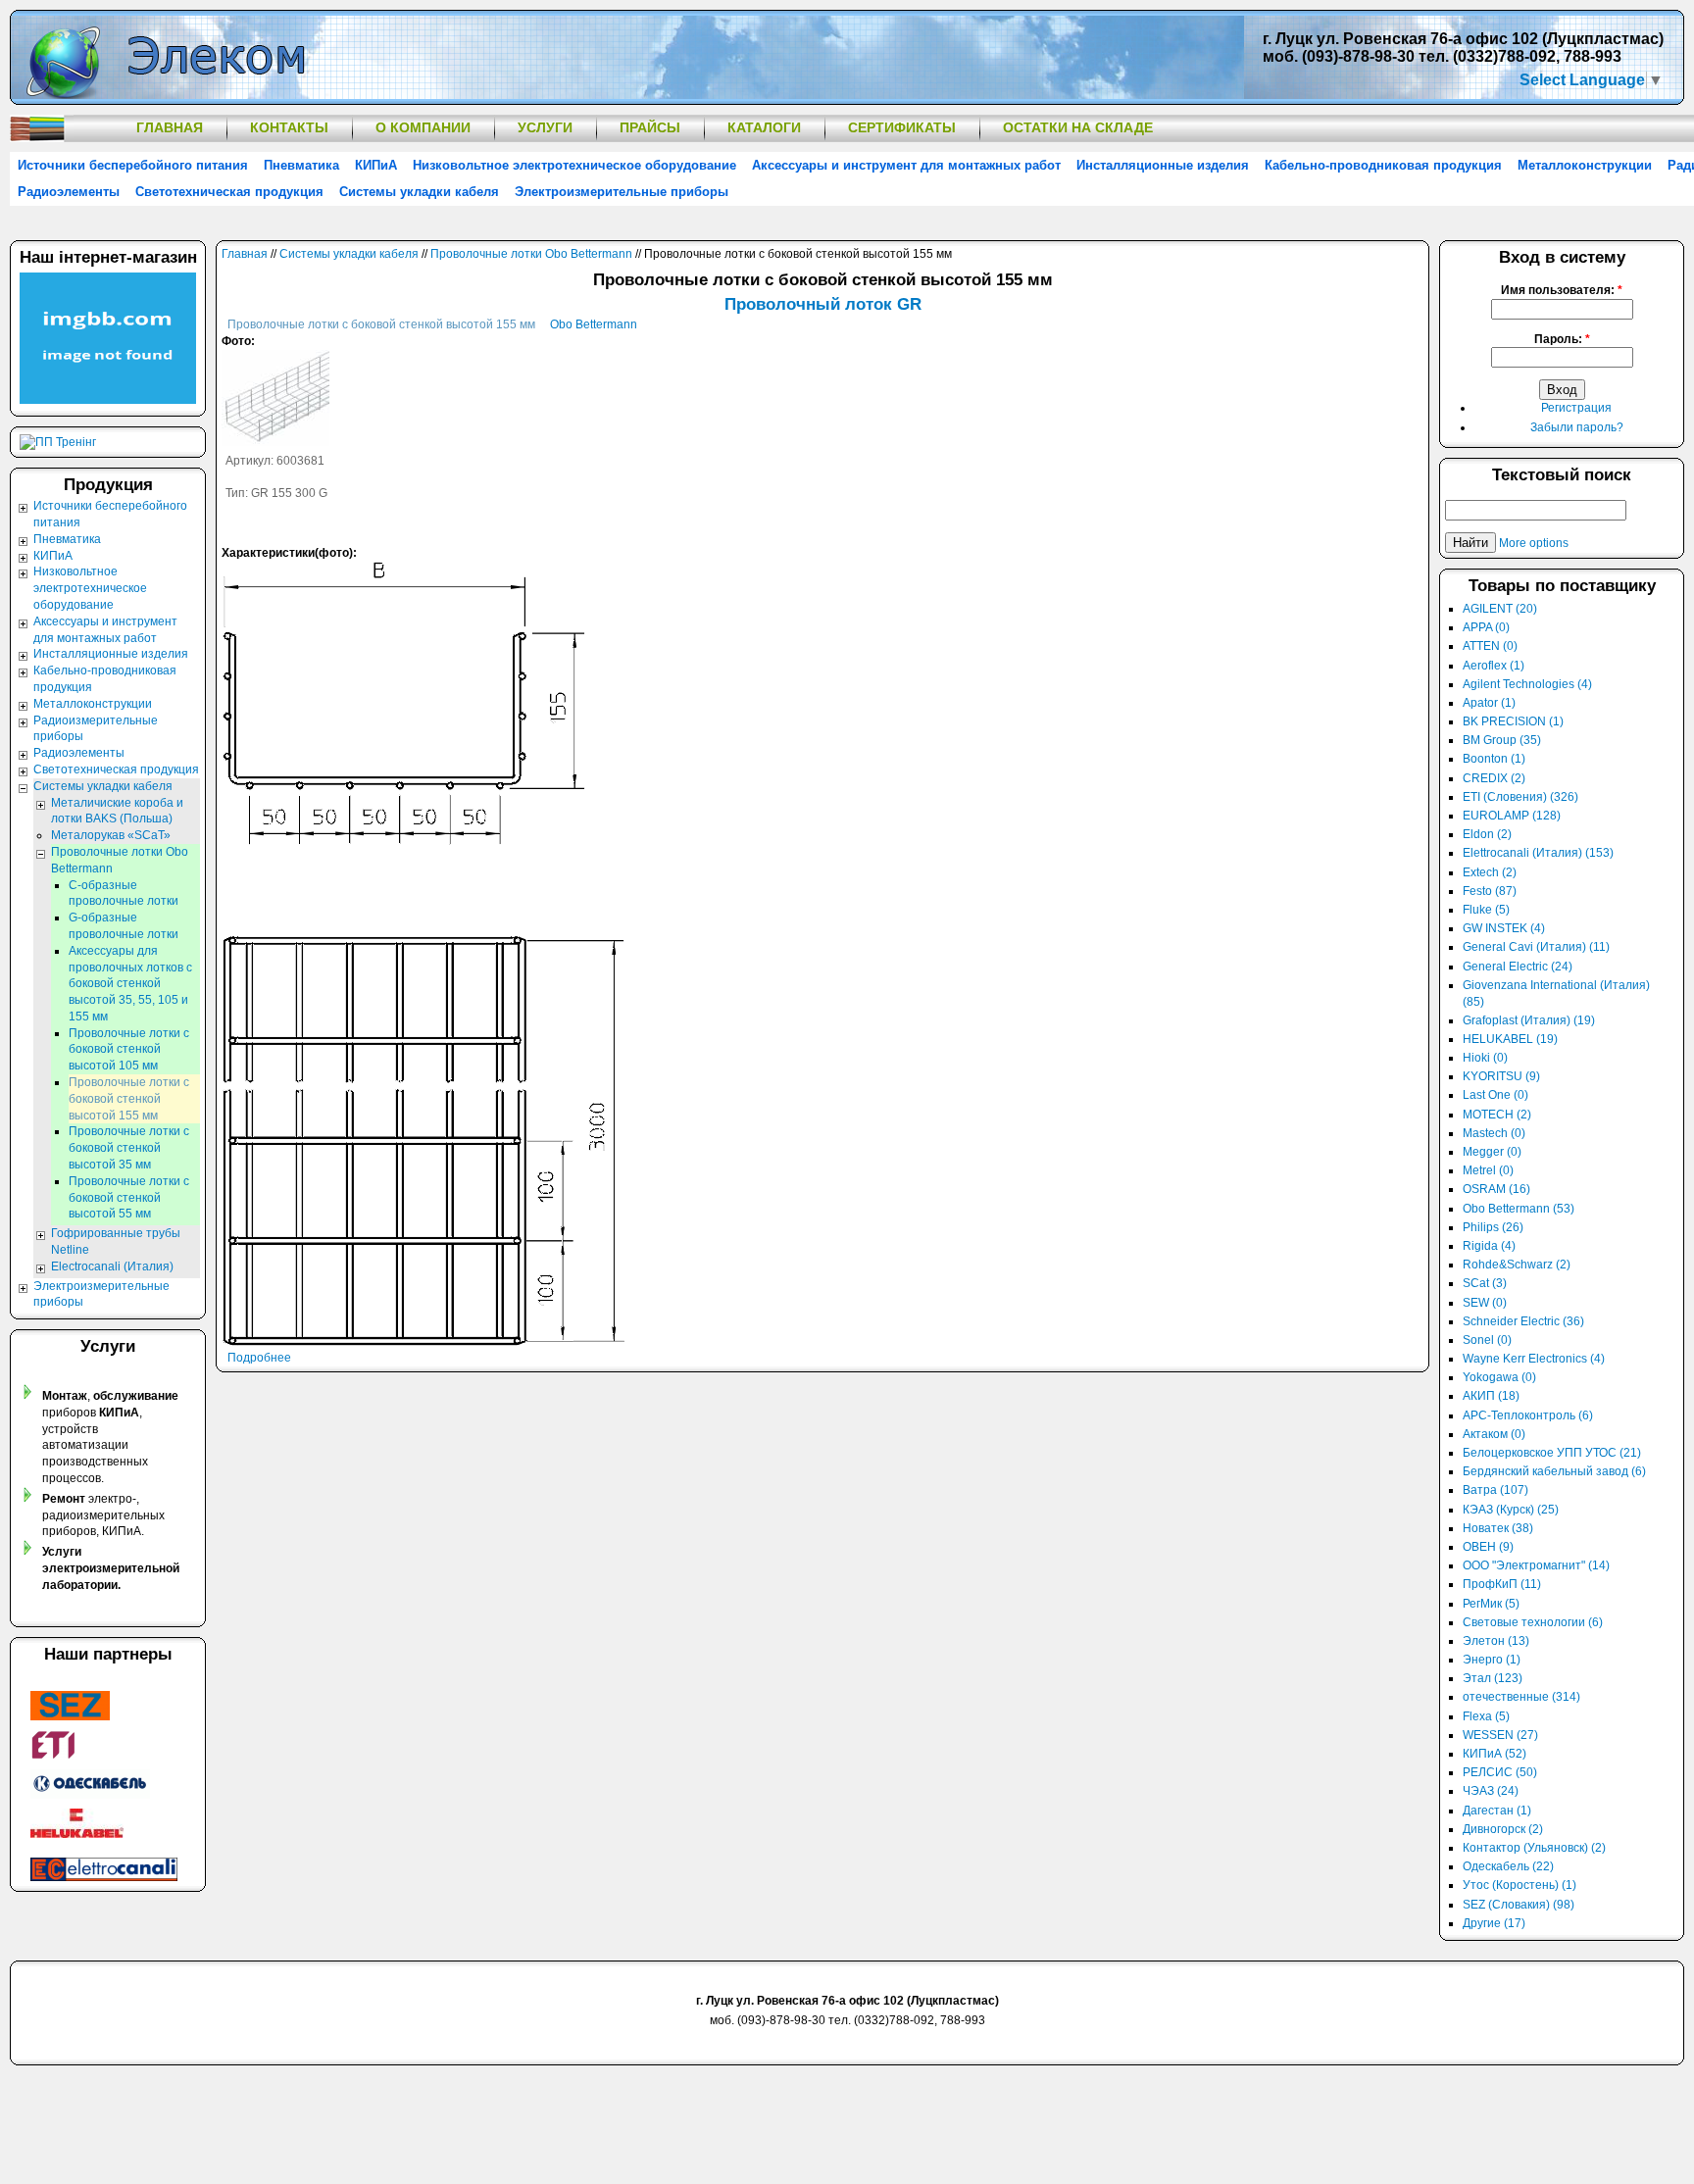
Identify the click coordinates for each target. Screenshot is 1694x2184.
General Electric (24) (1518, 967)
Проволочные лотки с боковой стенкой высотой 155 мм (381, 324)
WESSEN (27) (1500, 1735)
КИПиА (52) (1495, 1754)
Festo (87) (1490, 891)
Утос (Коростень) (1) (1520, 1885)
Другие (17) (1494, 1923)
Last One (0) (1495, 1095)
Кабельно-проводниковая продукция (1383, 165)
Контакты (289, 127)
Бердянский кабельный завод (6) (1554, 1471)
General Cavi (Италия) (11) (1536, 947)
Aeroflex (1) (1494, 666)
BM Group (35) (1502, 740)
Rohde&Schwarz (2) (1517, 1265)
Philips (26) (1493, 1227)
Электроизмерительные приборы (622, 192)
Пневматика (301, 165)
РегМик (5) (1491, 1604)
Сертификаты (902, 127)
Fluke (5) (1486, 910)
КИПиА (376, 165)
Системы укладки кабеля (419, 192)
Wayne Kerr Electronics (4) (1534, 1359)
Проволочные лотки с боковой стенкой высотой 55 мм (129, 1198)
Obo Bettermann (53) (1519, 1209)
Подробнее (259, 1358)
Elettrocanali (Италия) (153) (1538, 853)
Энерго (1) (1492, 1660)
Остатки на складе (1078, 127)
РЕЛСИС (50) (1500, 1772)
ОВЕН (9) (1488, 1547)
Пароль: (1562, 339)
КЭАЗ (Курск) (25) (1511, 1510)
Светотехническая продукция (229, 192)
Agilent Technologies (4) (1527, 684)
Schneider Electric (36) (1523, 1321)
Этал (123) (1493, 1678)
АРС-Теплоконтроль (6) (1528, 1415)
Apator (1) (1489, 703)
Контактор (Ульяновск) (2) (1534, 1848)
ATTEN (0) (1490, 646)
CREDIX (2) (1494, 778)
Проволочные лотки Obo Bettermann (531, 254)
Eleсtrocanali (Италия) (112, 1266)
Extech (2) (1490, 872)
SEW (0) (1485, 1303)
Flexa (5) (1486, 1716)
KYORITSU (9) (1501, 1076)
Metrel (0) (1488, 1170)
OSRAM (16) (1496, 1189)
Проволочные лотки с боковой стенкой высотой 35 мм (129, 1148)
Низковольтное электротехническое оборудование (574, 165)
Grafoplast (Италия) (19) (1529, 1020)
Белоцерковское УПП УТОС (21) (1552, 1453)
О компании (423, 127)
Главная (170, 127)
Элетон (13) (1496, 1641)
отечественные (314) (1521, 1697)
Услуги (545, 127)
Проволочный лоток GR (823, 304)
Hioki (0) (1485, 1058)
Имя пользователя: (1562, 290)
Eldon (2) (1487, 834)
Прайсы (650, 127)
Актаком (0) (1494, 1434)
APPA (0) (1486, 627)
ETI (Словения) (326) (1520, 797)
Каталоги (764, 127)
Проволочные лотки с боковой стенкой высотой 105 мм (129, 1050)
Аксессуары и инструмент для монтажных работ (906, 165)
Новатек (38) (1498, 1528)
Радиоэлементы (69, 192)
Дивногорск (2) (1503, 1829)
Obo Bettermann (594, 324)
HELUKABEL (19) (1510, 1039)
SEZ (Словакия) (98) (1519, 1905)
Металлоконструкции (1585, 165)
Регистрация (1576, 408)
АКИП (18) (1491, 1396)
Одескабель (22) (1508, 1866)
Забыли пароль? (1577, 427)
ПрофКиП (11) (1502, 1584)
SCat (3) (1485, 1283)
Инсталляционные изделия (1163, 165)
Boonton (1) (1494, 759)
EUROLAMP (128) (1512, 816)
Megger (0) (1492, 1152)
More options (1534, 543)
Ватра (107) (1495, 1490)
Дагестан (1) (1497, 1811)
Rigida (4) (1489, 1246)
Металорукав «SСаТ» (111, 835)
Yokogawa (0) (1499, 1377)
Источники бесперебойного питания (133, 165)
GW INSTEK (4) (1504, 928)
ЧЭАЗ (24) (1491, 1791)
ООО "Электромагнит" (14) (1536, 1565)
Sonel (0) (1487, 1340)
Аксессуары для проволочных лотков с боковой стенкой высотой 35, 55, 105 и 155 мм (130, 984)
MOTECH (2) (1497, 1115)
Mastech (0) (1494, 1133)
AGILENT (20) (1500, 609)
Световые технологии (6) (1533, 1622)
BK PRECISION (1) (1513, 721)
